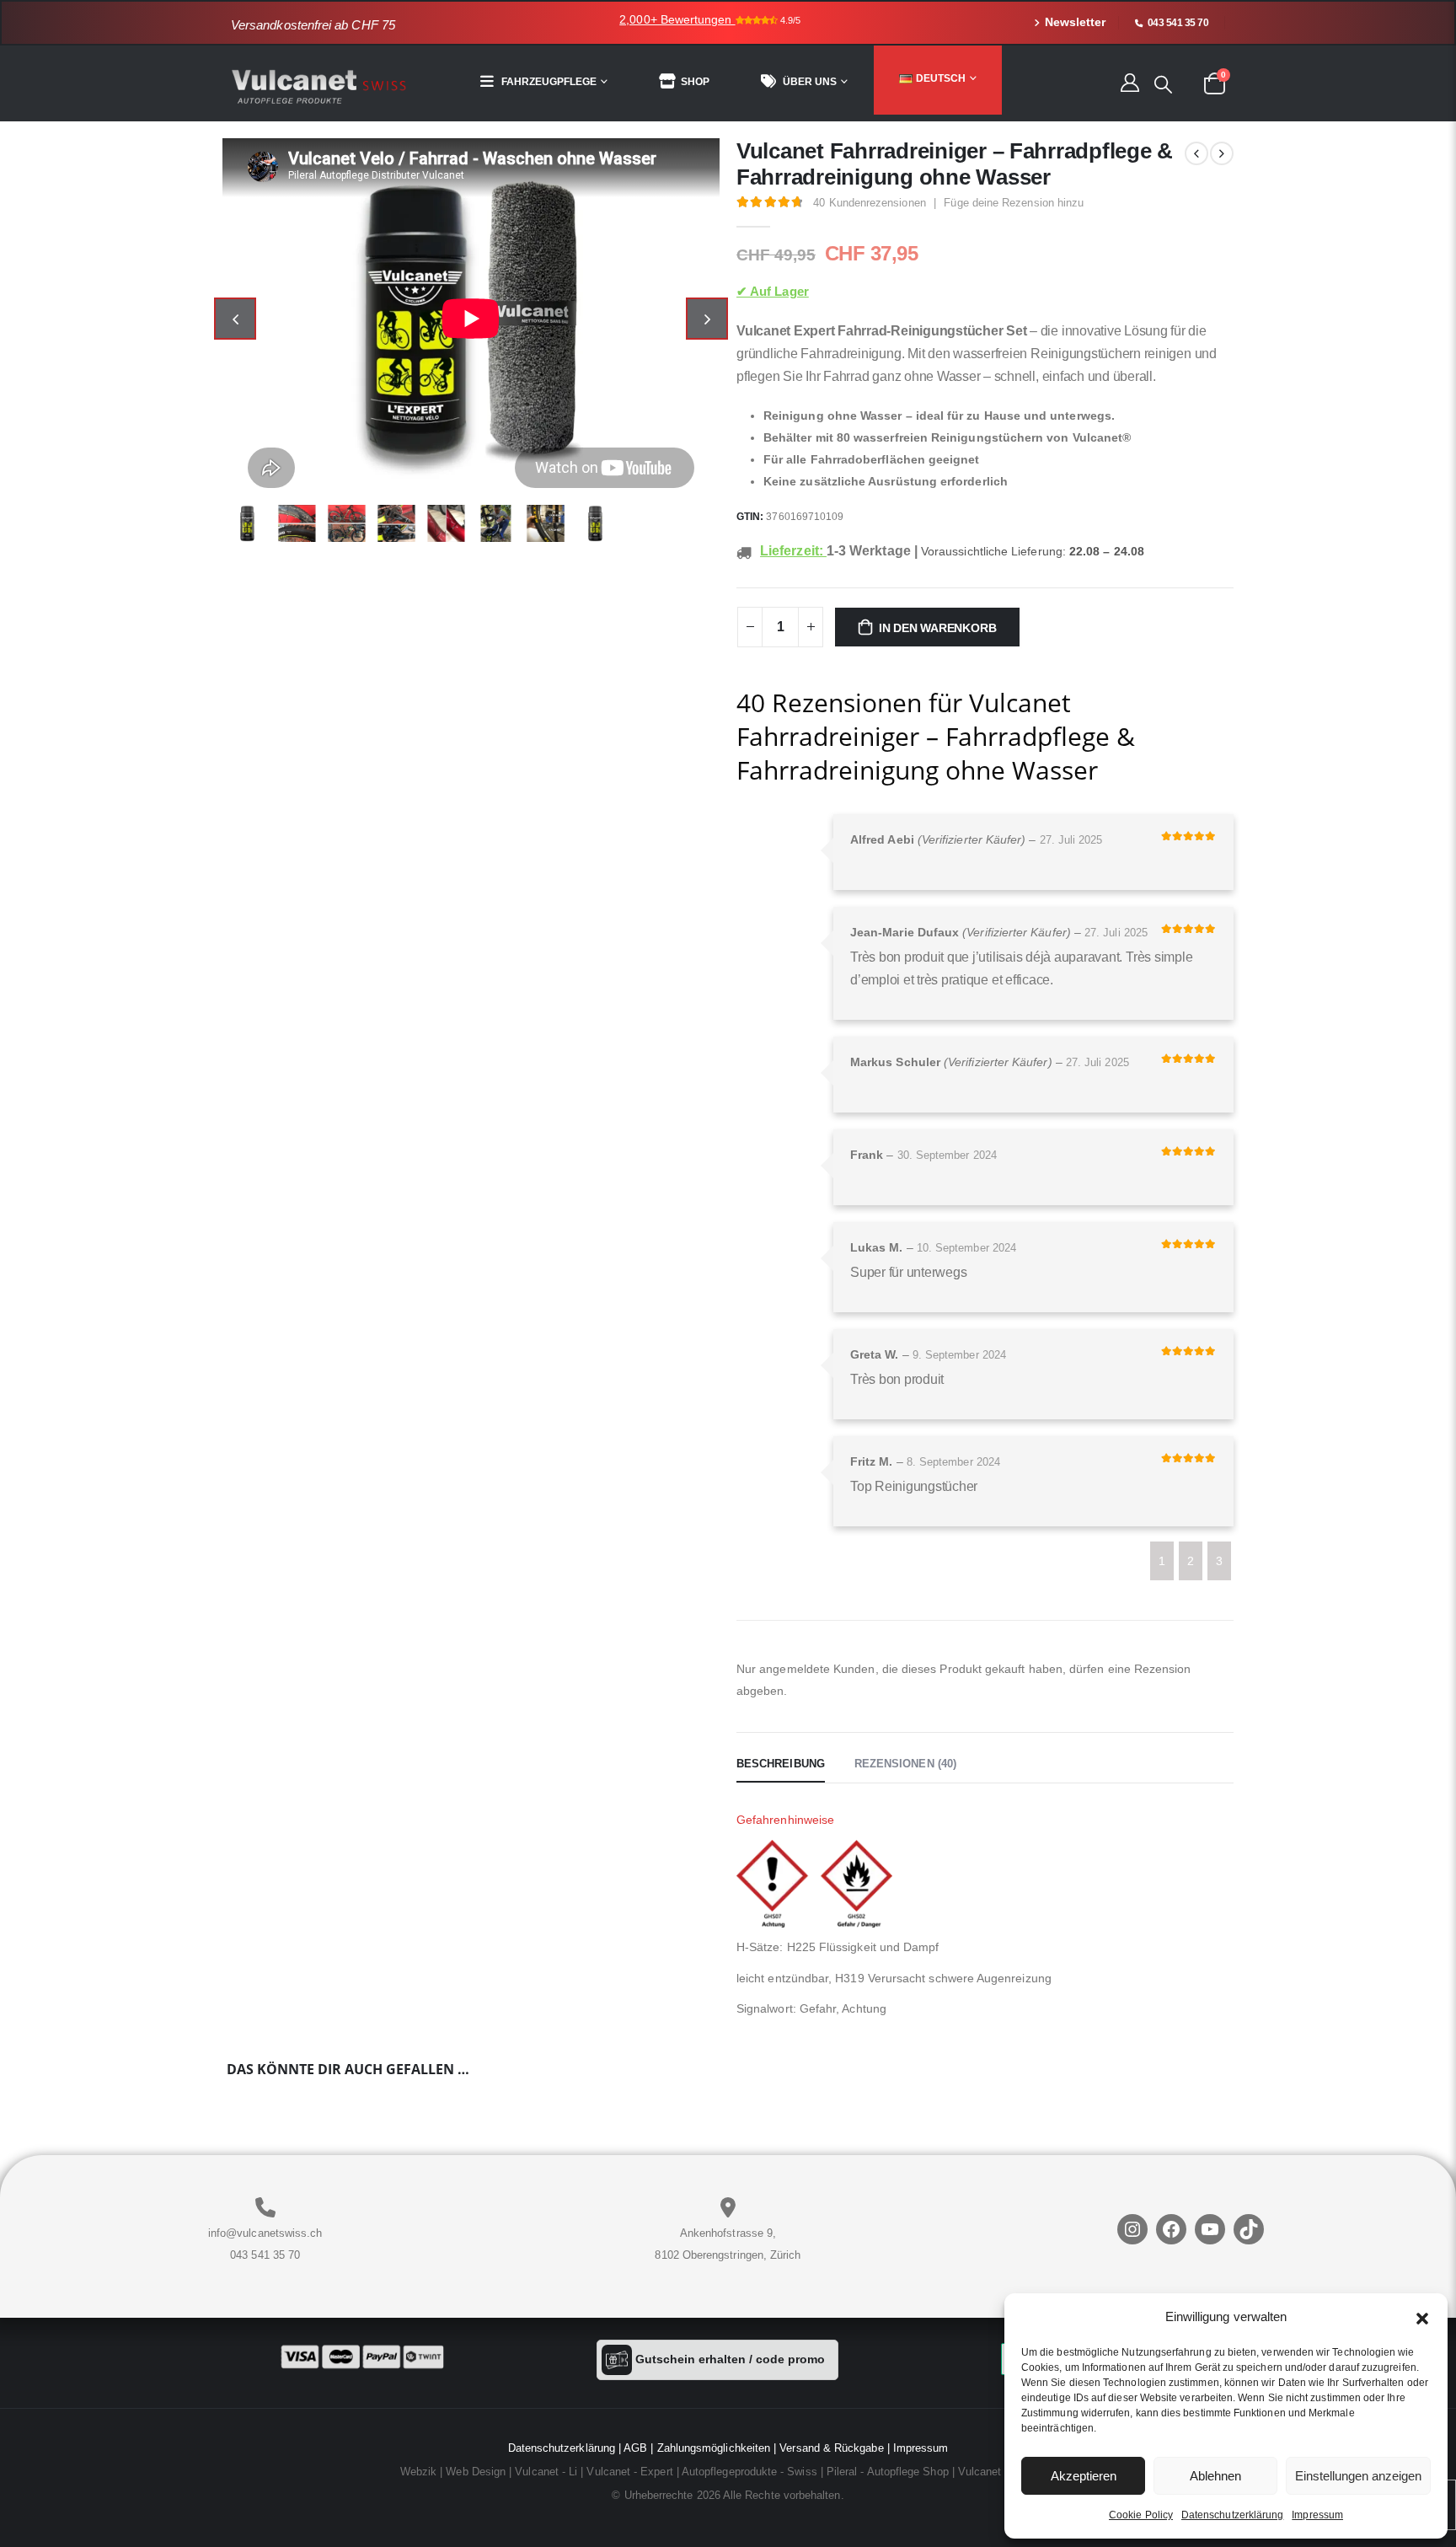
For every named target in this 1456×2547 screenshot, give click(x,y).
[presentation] (235, 319)
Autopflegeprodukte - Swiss (749, 2472)
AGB (635, 2448)
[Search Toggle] (1163, 84)
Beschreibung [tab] (781, 1764)
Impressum (1317, 2515)
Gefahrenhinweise (785, 1820)
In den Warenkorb (938, 628)
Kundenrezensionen (869, 203)
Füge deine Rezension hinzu (1014, 203)
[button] (1422, 2317)
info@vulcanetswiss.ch (265, 2233)
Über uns (810, 82)
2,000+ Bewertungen (677, 19)
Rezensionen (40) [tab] (905, 1764)
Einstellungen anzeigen (1358, 2476)
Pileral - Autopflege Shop (888, 2472)
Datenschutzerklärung (1232, 2515)
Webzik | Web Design (453, 2472)
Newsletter (1075, 22)
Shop (695, 82)
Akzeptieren (1084, 2476)
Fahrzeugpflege (549, 82)
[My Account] (1129, 82)
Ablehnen (1215, 2476)
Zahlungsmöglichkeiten (714, 2448)
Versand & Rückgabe (831, 2448)
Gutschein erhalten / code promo (728, 2359)
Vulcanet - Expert (629, 2472)
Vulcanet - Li (546, 2472)
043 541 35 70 (265, 2255)
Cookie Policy (1141, 2515)
